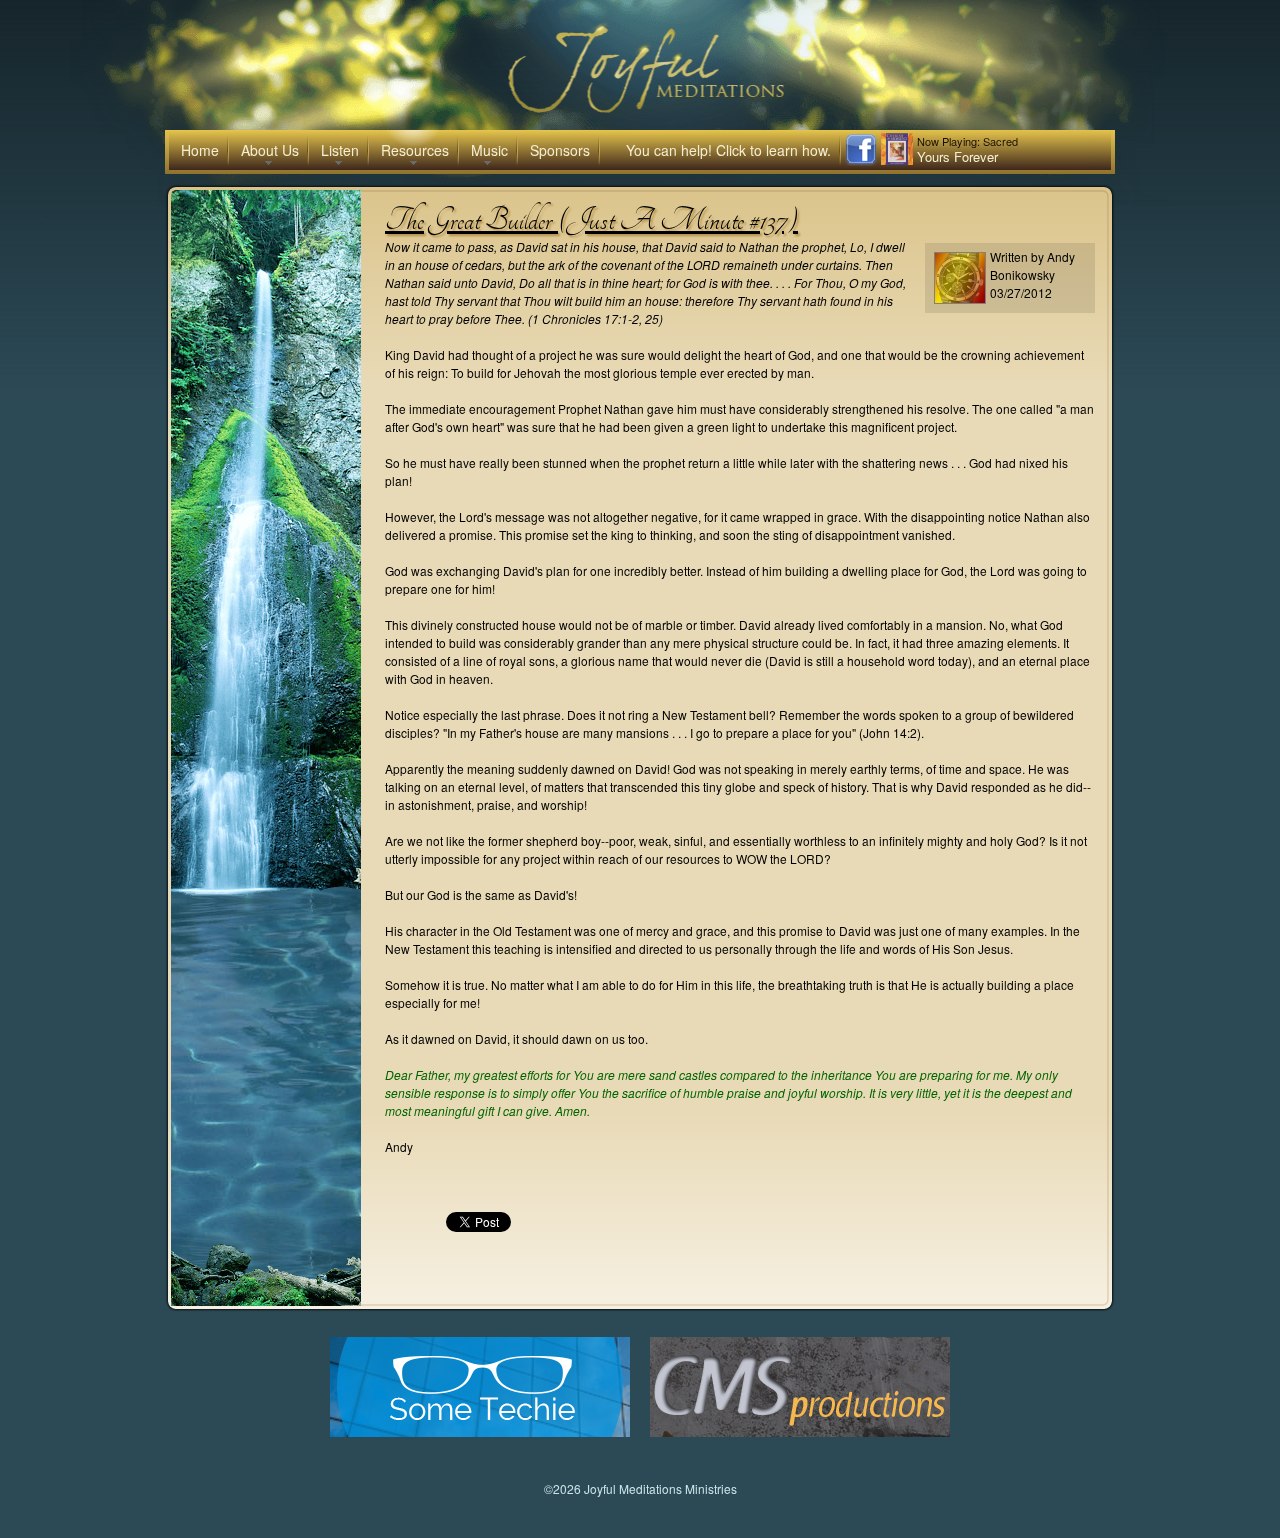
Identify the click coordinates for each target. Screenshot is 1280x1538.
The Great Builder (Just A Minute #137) (591, 220)
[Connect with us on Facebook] (861, 160)
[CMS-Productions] (800, 1431)
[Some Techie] (480, 1431)
